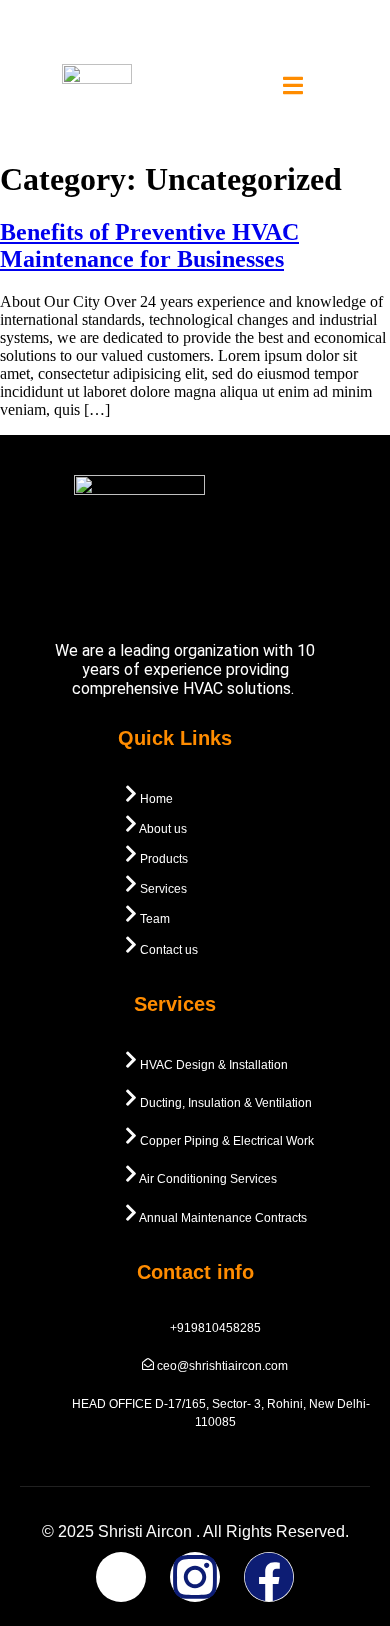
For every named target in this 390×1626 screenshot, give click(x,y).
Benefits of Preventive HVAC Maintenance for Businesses (149, 245)
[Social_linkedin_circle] (121, 1577)
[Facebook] (269, 1577)
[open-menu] (293, 87)
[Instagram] (195, 1577)
